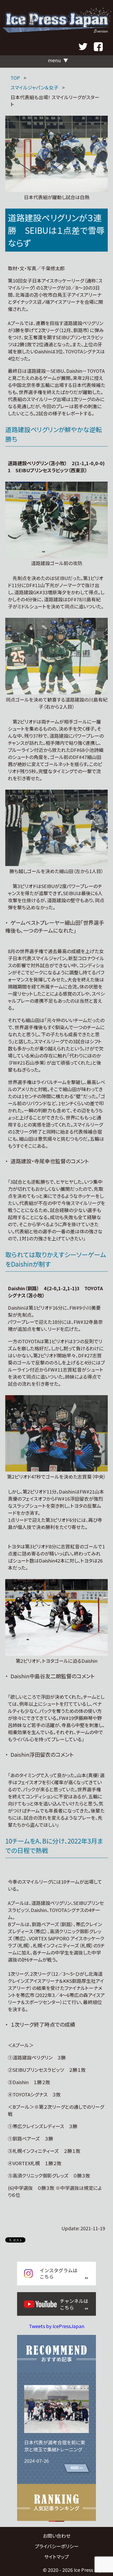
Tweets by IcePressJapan (57, 2326)
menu (54, 60)
